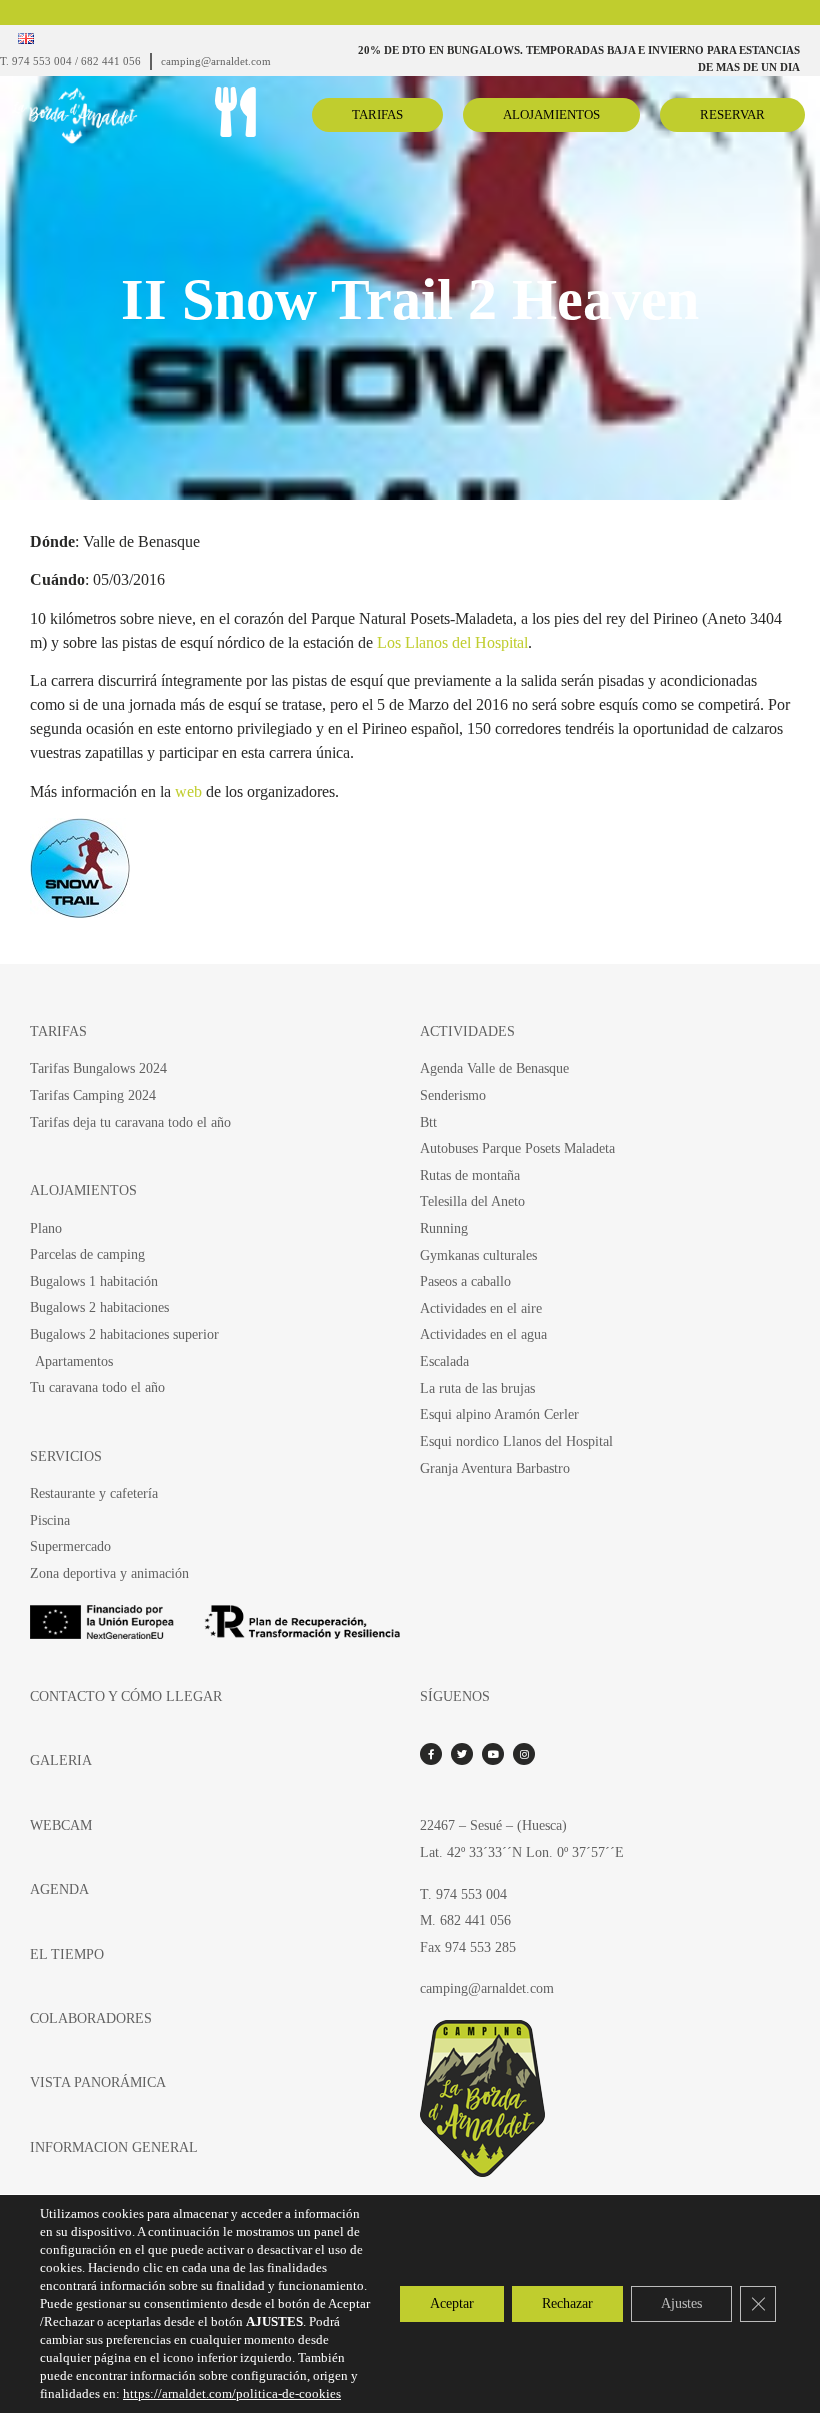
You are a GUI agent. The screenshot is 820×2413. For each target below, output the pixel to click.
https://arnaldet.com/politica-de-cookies (232, 2393)
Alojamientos (83, 1190)
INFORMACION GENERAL (114, 2147)
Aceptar (452, 2303)
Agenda (59, 1889)
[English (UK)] (26, 38)
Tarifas (58, 1031)
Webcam (61, 1825)
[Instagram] (524, 1754)
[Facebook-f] (431, 1754)
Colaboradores (91, 2018)
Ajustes (681, 2303)
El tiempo (67, 1954)
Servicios (66, 1456)
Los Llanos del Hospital (452, 642)
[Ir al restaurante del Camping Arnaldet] (235, 112)
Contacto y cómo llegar (126, 1696)
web (190, 791)
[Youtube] (493, 1754)
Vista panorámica (98, 2082)
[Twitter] (462, 1754)
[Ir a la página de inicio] (100, 115)
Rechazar (567, 2303)
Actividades (467, 1031)
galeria (61, 1760)
